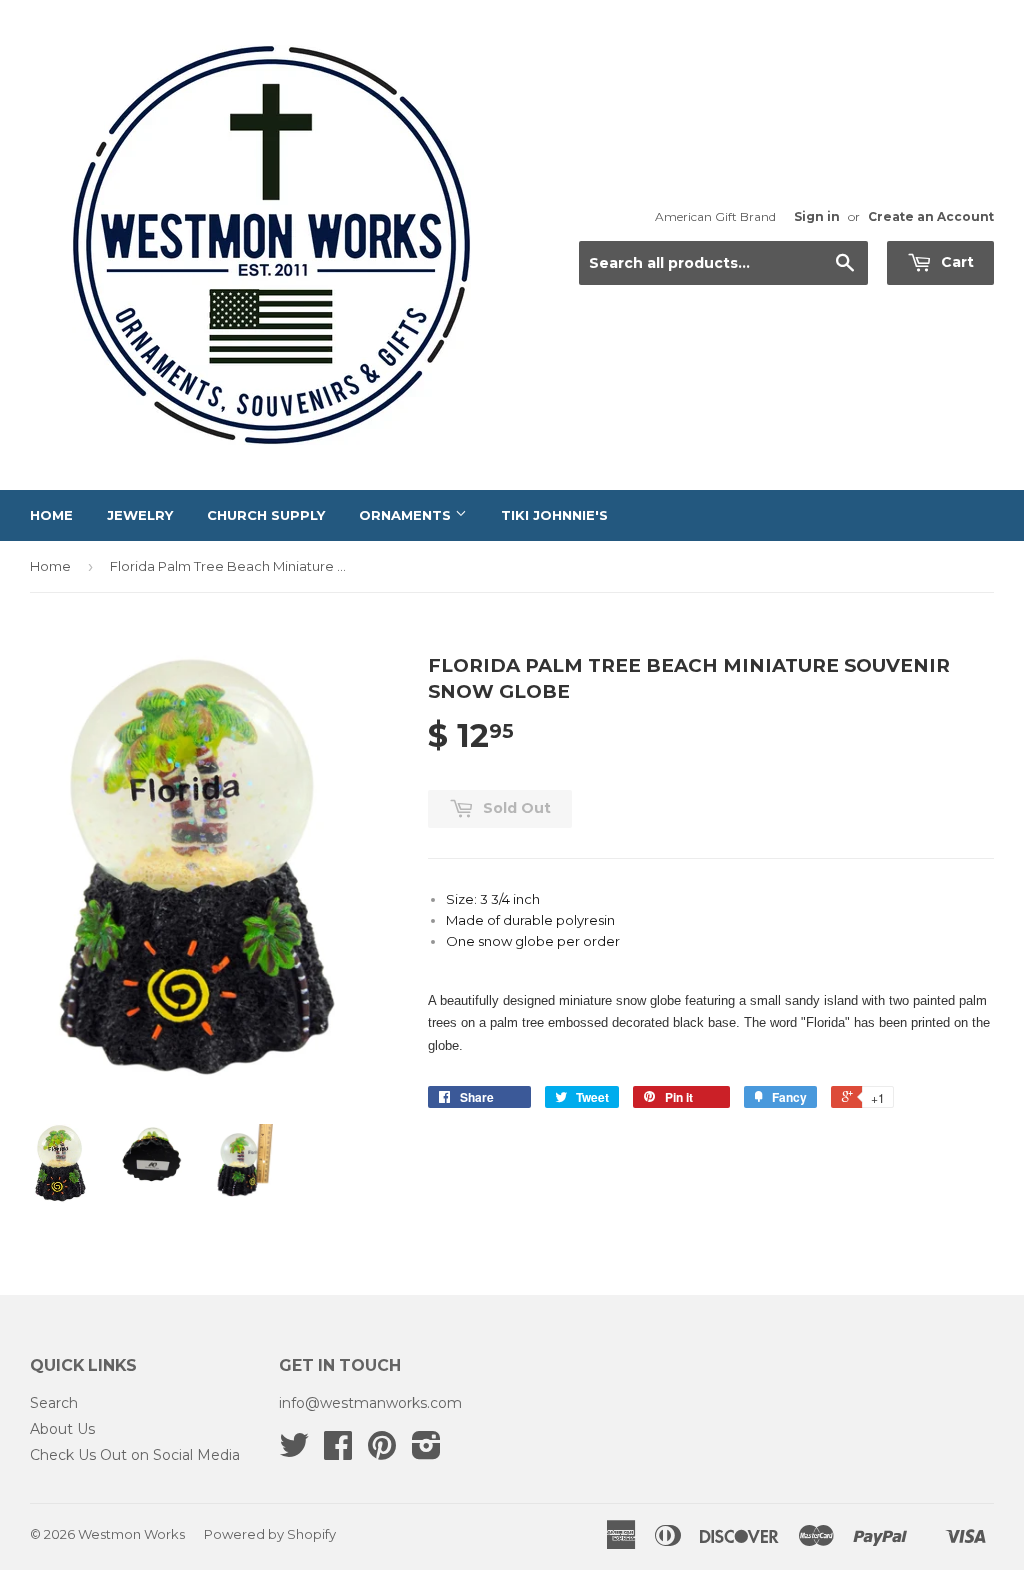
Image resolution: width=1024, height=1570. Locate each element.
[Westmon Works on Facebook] (338, 1452)
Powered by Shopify (270, 1534)
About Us (62, 1429)
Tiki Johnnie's (554, 515)
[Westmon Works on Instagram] (426, 1452)
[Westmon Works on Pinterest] (382, 1452)
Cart (955, 262)
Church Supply (266, 515)
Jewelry (140, 515)
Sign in (817, 216)
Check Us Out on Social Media (135, 1455)
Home (51, 515)
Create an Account (931, 216)
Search (54, 1403)
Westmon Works (131, 1534)
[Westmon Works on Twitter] (294, 1452)
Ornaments (407, 515)
